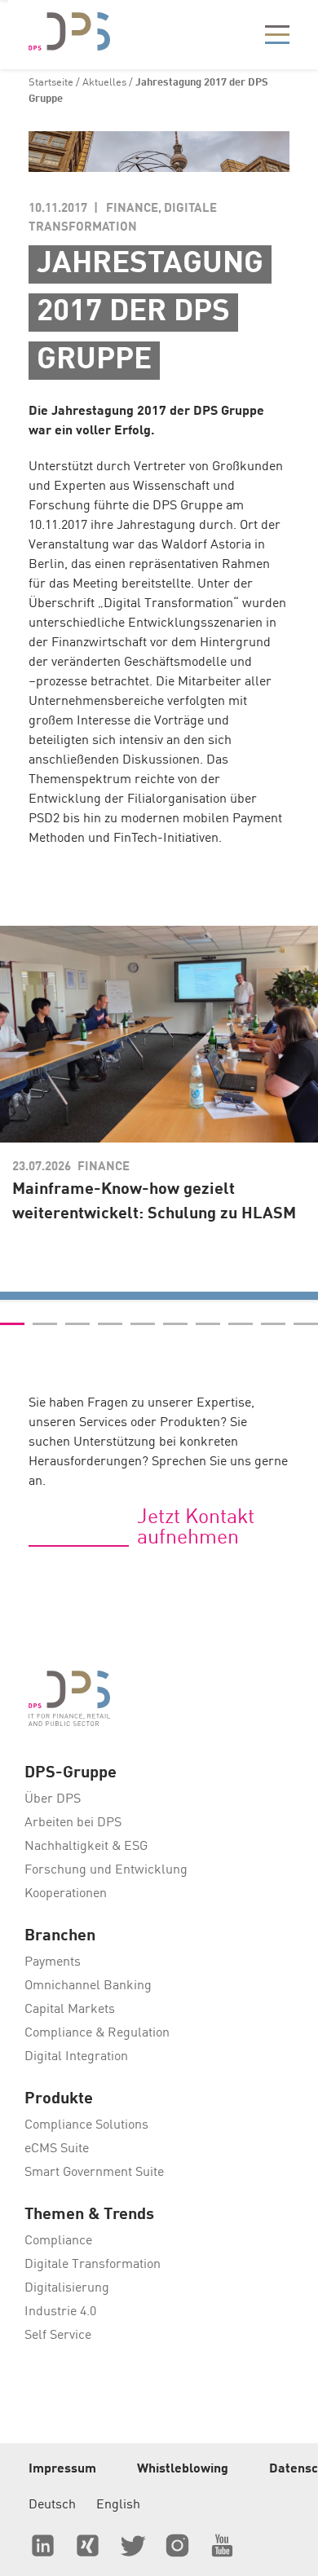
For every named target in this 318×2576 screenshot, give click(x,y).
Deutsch (52, 2505)
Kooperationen (66, 1894)
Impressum (62, 2469)
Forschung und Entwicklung (106, 1870)
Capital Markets (70, 2010)
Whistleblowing (183, 2469)
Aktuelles (104, 83)
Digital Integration (76, 2057)
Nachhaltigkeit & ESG (86, 1847)
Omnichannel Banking (88, 1986)
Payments (53, 1962)
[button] (12, 1324)
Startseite (51, 83)
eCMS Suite (57, 2149)
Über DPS (53, 1799)
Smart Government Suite (94, 2173)
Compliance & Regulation (97, 2033)
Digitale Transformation (93, 2265)
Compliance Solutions (86, 2125)
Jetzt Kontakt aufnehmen (196, 1528)
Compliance (58, 2241)
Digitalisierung (67, 2288)
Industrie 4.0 (60, 2312)
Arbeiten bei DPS (73, 1823)
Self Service (58, 2336)
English (118, 2505)
